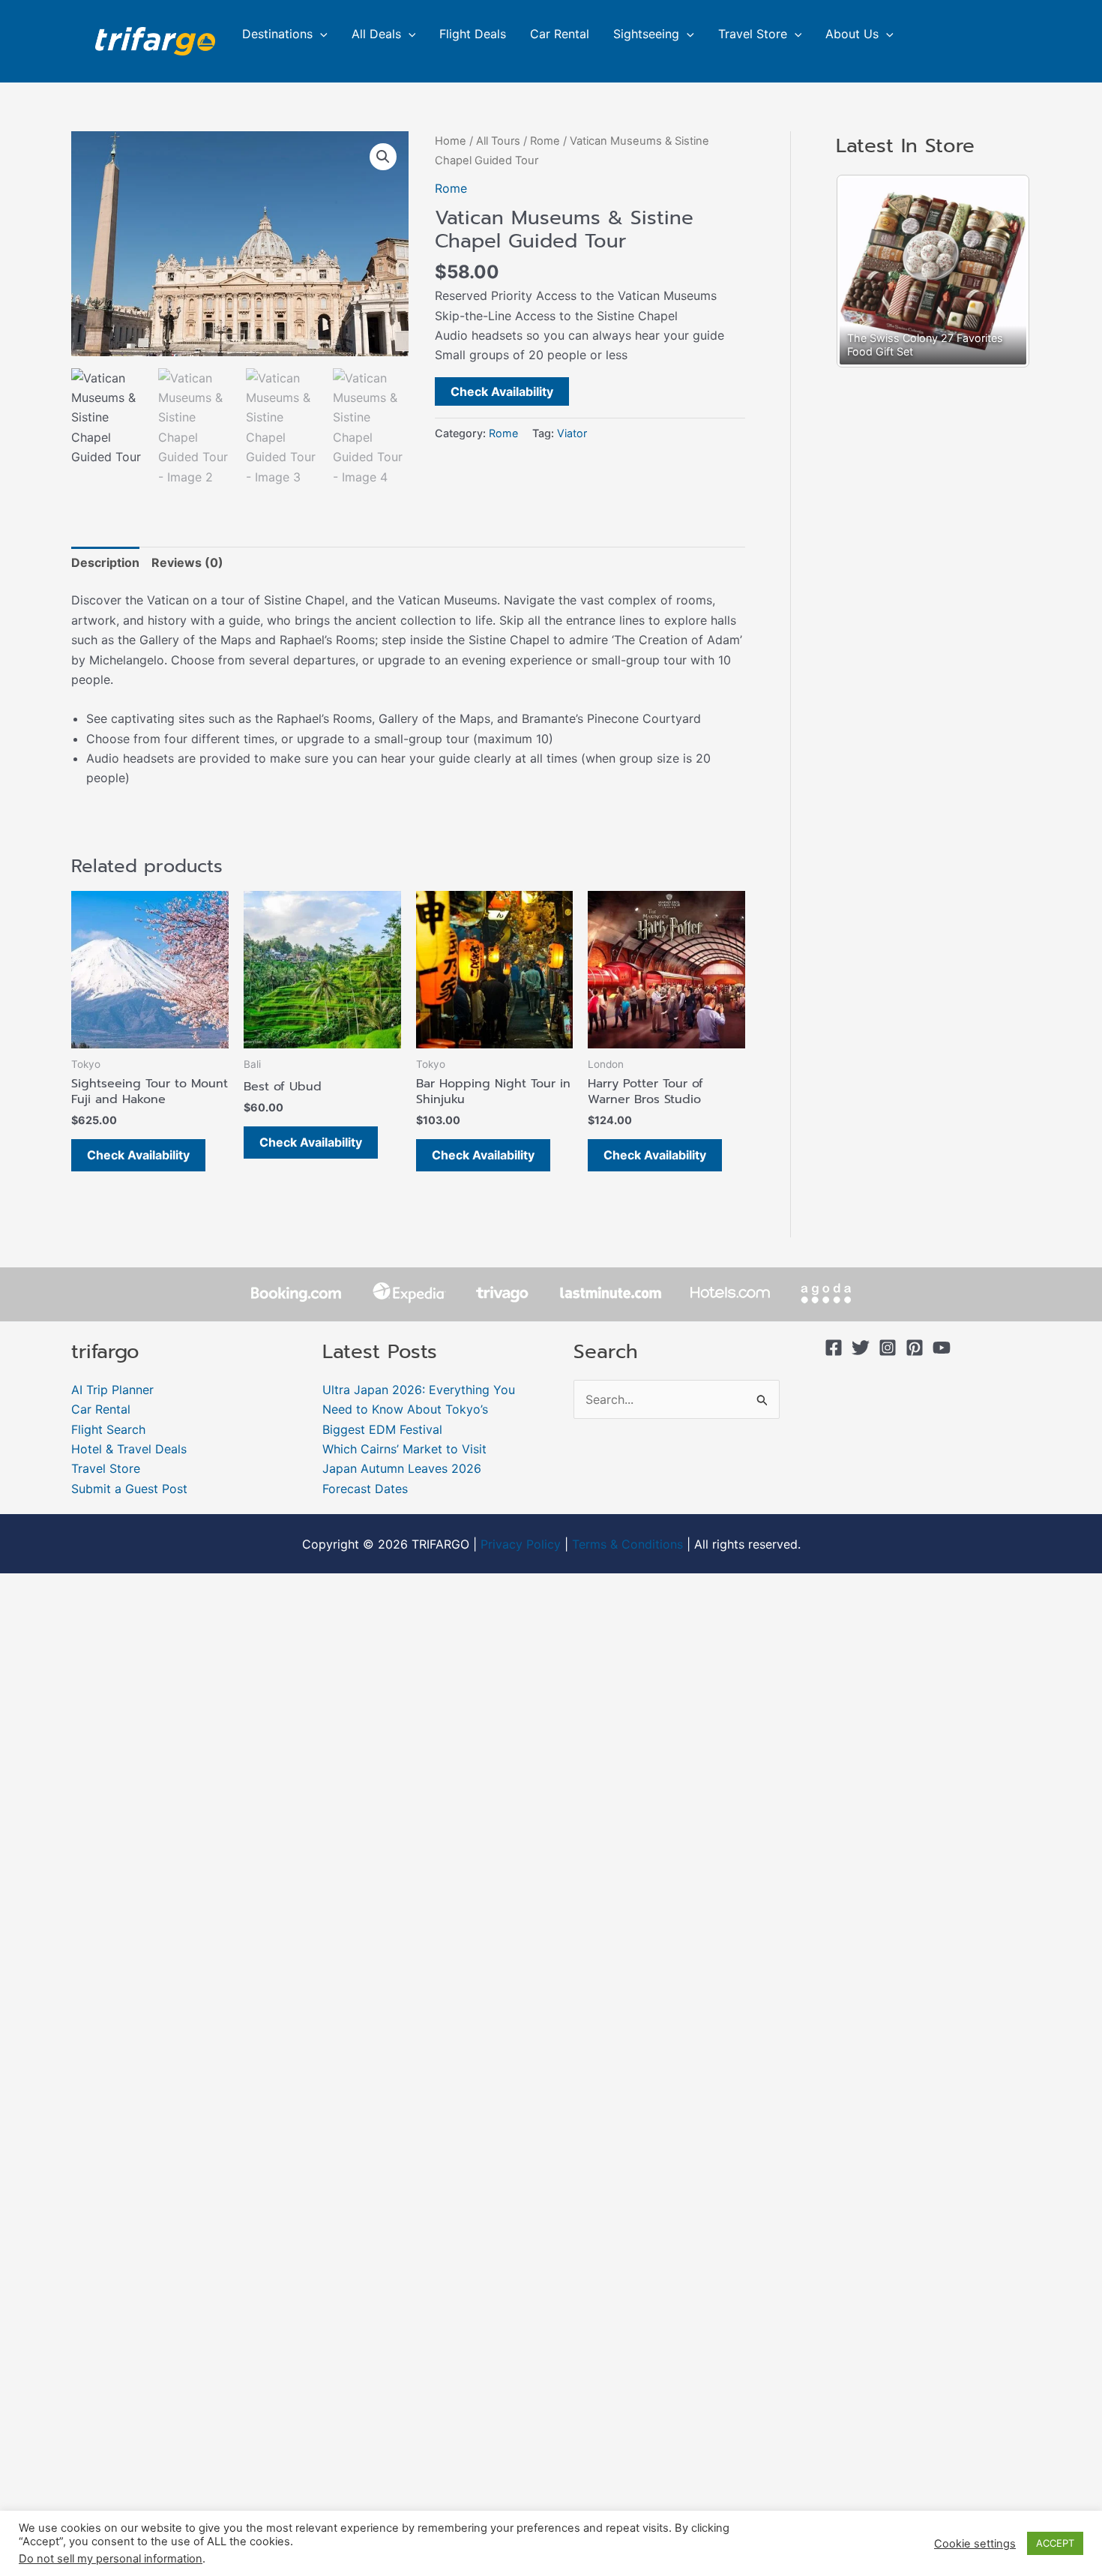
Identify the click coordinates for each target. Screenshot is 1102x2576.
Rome (545, 141)
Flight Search (108, 1429)
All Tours (498, 141)
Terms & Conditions (627, 1544)
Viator (572, 433)
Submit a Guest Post (129, 1489)
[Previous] (867, 271)
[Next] (999, 271)
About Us (852, 34)
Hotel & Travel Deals (129, 1449)
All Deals (376, 34)
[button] (320, 34)
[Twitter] (861, 1348)
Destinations (277, 34)
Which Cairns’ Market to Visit (404, 1449)
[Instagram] (888, 1348)
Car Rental (560, 34)
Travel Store (753, 34)
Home (451, 141)
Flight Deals (473, 34)
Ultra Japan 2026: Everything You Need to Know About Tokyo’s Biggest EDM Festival (419, 1409)
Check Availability (502, 391)
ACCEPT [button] (1055, 2543)
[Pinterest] (915, 1348)
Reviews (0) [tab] (187, 562)
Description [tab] (105, 562)
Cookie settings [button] (975, 2544)
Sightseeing (646, 34)
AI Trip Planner (112, 1390)
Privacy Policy (521, 1544)
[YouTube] (942, 1348)
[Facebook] (834, 1348)
